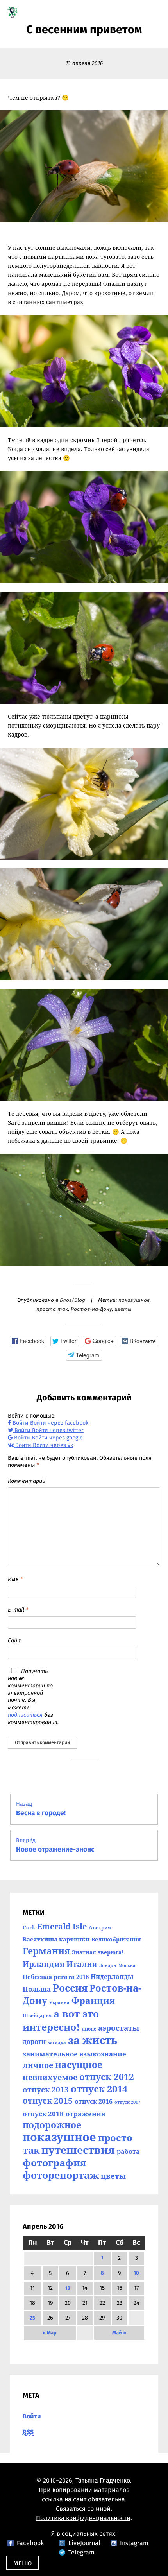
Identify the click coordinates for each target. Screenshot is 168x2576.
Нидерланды (112, 1977)
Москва (127, 1965)
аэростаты (119, 2028)
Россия (70, 1988)
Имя (15, 1579)
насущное (79, 2065)
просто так (52, 1309)
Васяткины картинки (56, 1939)
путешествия (78, 2150)
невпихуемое (50, 2077)
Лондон (108, 1965)
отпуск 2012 (107, 2077)
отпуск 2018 (43, 2114)
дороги (34, 2042)
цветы (123, 1309)
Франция (93, 2001)
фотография (54, 2162)
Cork (29, 1927)
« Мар (50, 2333)
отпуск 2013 (46, 2089)
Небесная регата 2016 (56, 1977)
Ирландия (44, 1964)
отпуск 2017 (127, 2102)
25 (32, 2318)
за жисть (93, 2040)
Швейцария (37, 2016)
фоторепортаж (61, 2175)
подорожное (52, 2125)
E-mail (18, 1610)
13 (68, 2288)
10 (136, 2273)
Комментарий (27, 1481)
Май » (119, 2333)
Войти (32, 2416)
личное (38, 2065)
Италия (82, 1964)
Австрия (100, 1927)
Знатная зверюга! (98, 1952)
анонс (89, 2029)
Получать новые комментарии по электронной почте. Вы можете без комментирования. (33, 1697)
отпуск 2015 (48, 2100)
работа (128, 2151)
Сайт (15, 1641)
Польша (37, 1989)
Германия (46, 1951)
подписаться (25, 1715)
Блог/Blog (72, 1300)
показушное (134, 1300)
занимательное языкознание (74, 2054)
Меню (22, 2563)
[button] (28, 1341)
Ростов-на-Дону (91, 1309)
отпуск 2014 (99, 2089)
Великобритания (116, 1939)
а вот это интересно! (61, 2020)
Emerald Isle (62, 1926)
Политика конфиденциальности (83, 2518)
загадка (57, 2042)
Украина (59, 2002)
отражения (85, 2114)
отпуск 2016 (94, 2101)
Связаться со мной (83, 2509)
